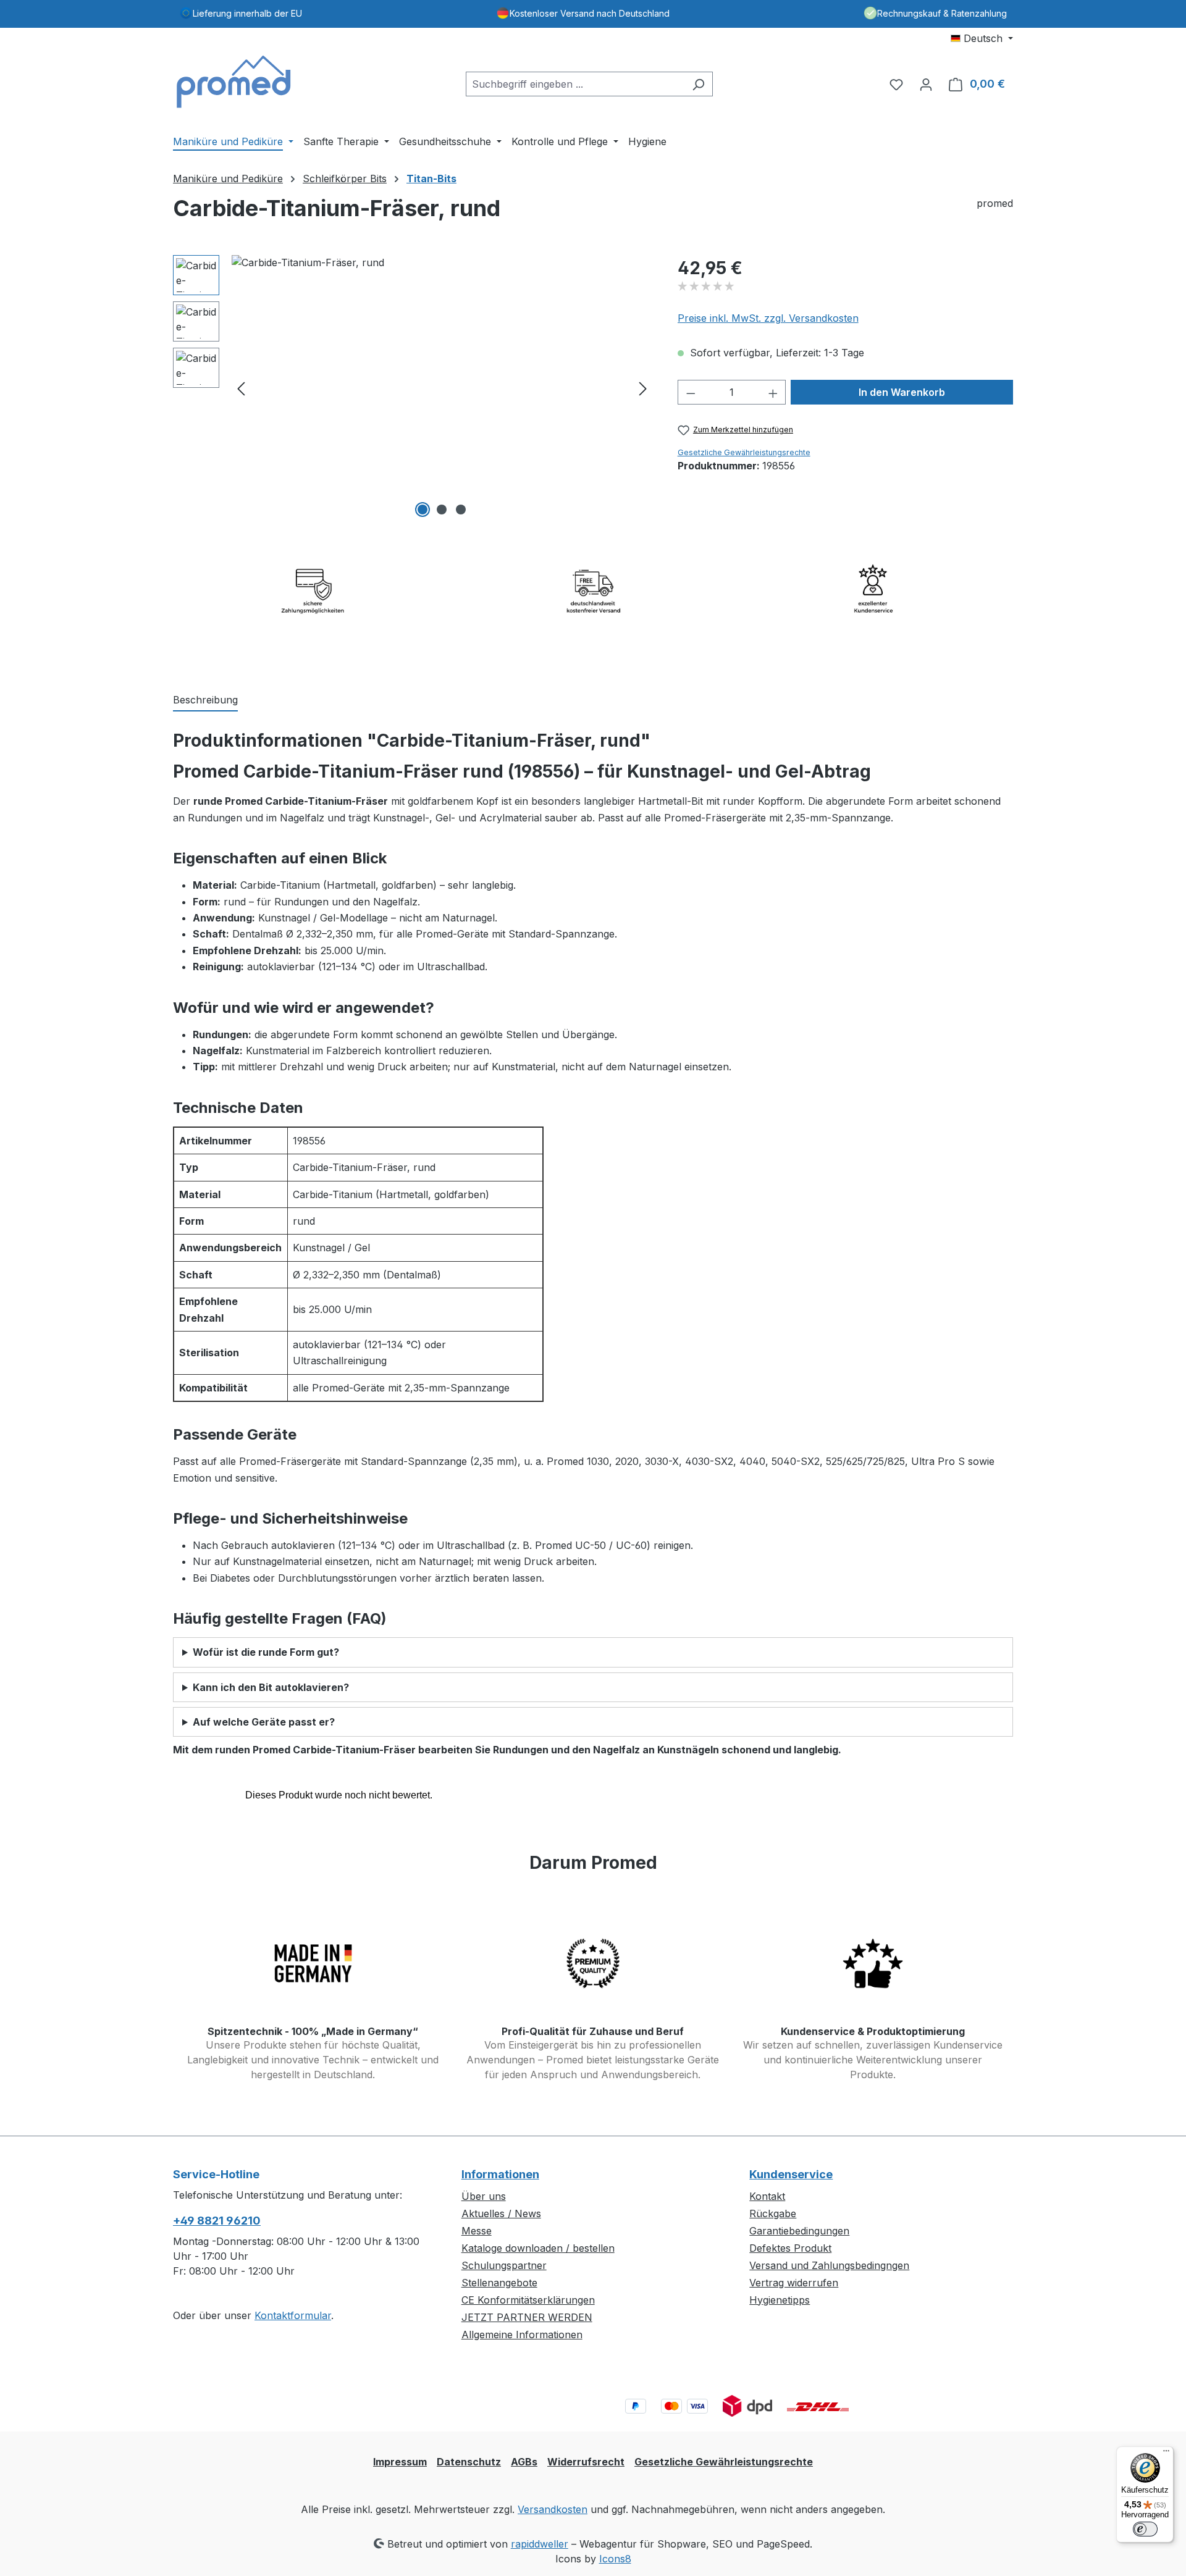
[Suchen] (698, 84)
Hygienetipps (780, 2300)
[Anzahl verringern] (691, 392)
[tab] (205, 700)
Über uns (484, 2196)
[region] (413, 388)
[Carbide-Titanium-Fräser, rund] (442, 388)
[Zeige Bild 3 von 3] (461, 510)
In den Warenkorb (902, 392)
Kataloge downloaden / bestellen (538, 2248)
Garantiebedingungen (799, 2231)
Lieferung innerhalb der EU (247, 13)
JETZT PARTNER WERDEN (527, 2317)
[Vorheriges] (241, 388)
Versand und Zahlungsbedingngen (829, 2265)
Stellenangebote (499, 2283)
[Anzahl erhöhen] (773, 392)
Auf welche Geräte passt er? (264, 1722)
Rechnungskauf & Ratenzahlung (942, 13)
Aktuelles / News (501, 2213)
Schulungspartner (504, 2265)
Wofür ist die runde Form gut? (266, 1652)
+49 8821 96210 (217, 2221)
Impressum (400, 2462)
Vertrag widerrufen (794, 2283)
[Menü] (1166, 2454)
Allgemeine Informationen (522, 2335)
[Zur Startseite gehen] (235, 82)
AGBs (524, 2462)
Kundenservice (791, 2174)
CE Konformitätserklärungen (528, 2300)
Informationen (500, 2174)
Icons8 (615, 2559)
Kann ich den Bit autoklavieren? (271, 1687)
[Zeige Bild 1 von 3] (423, 510)
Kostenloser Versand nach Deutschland (590, 13)
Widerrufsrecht (586, 2462)
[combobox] (575, 84)
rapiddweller (540, 2544)
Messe (477, 2231)
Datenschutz (469, 2462)
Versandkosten (553, 2509)
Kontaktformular (293, 2315)
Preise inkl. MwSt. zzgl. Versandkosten (768, 318)
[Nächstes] (643, 388)
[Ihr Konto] (926, 84)
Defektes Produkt (790, 2248)
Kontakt (767, 2196)
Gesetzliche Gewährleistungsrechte (744, 452)
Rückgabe (773, 2213)
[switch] (1145, 2529)
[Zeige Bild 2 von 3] (442, 510)
